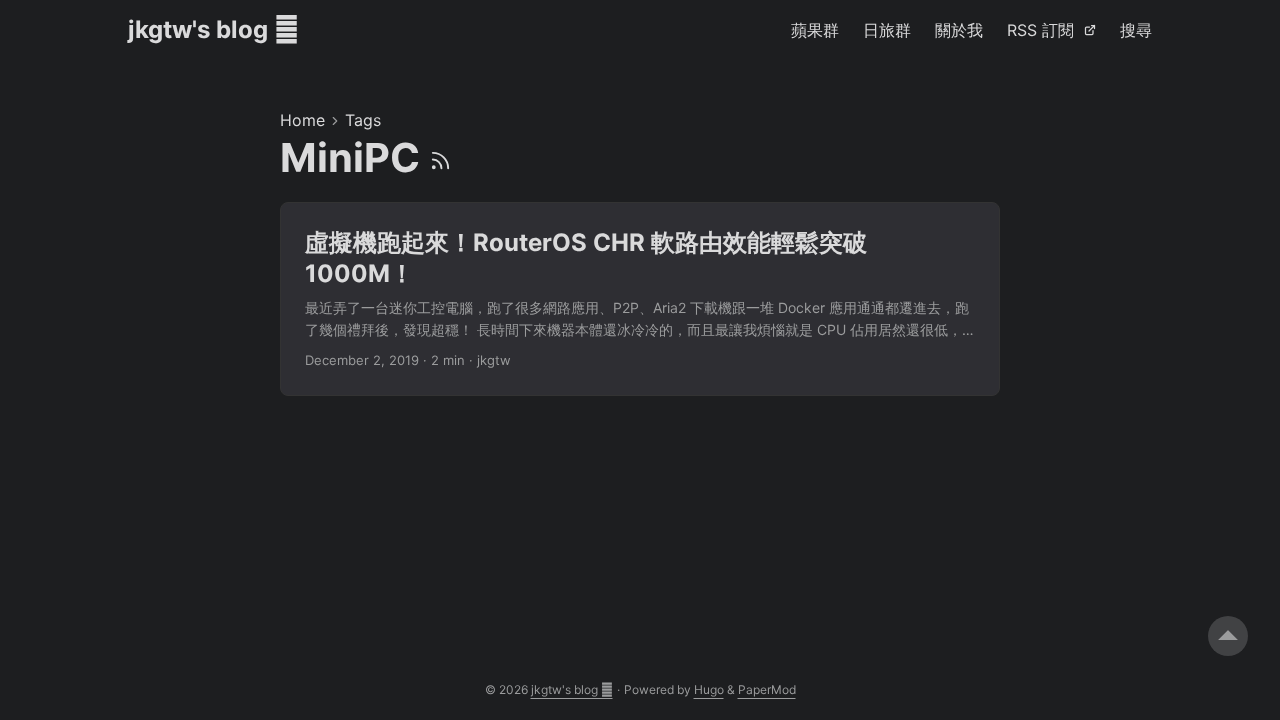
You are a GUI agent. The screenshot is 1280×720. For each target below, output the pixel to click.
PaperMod (767, 689)
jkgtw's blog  (213, 29)
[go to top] (1228, 636)
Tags (363, 120)
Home (302, 120)
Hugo (709, 689)
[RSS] (440, 157)
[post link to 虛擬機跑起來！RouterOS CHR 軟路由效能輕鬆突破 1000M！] (640, 299)
